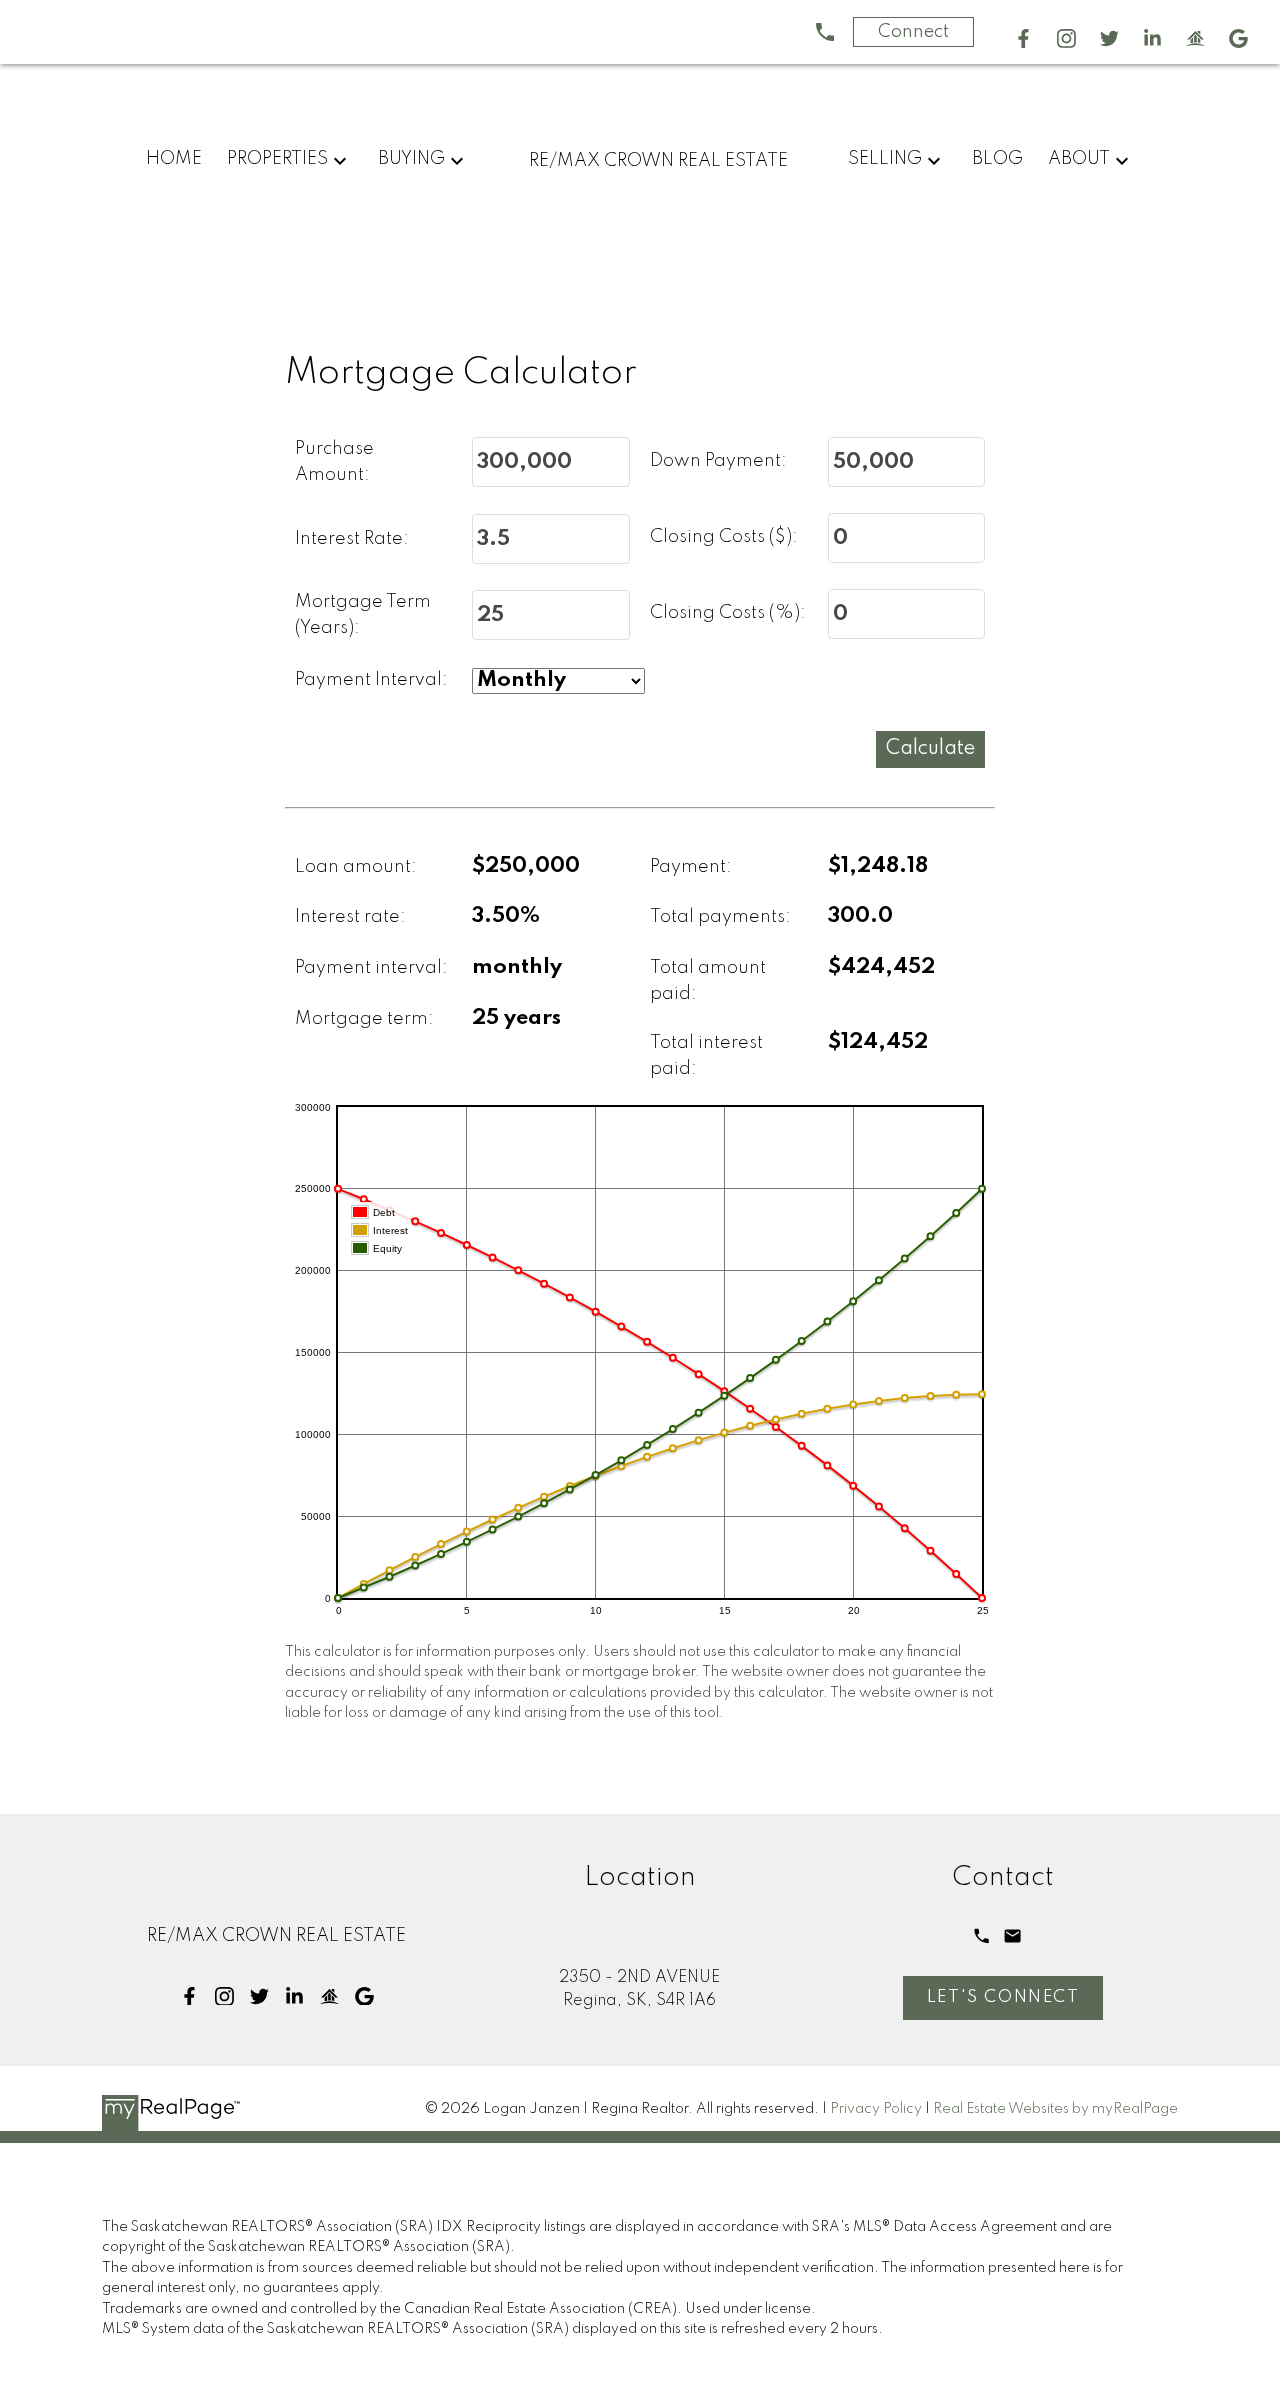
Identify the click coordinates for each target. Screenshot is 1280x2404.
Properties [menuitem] (277, 159)
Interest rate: (350, 917)
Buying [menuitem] (411, 159)
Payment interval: (371, 968)
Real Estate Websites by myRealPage (1055, 2109)
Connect (913, 32)
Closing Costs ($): (724, 537)
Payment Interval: (371, 680)
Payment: (691, 867)
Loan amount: (356, 867)
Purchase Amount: (334, 462)
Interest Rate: (352, 539)
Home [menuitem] (174, 159)
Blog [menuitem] (997, 159)
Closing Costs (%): (728, 613)
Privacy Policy (876, 2109)
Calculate (930, 749)
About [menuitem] (1079, 159)
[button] (1023, 38)
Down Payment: (718, 461)
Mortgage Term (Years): (363, 615)
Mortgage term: (364, 1019)
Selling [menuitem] (885, 159)
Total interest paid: (706, 1056)
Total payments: (720, 917)
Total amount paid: (708, 981)
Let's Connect (1003, 1997)
